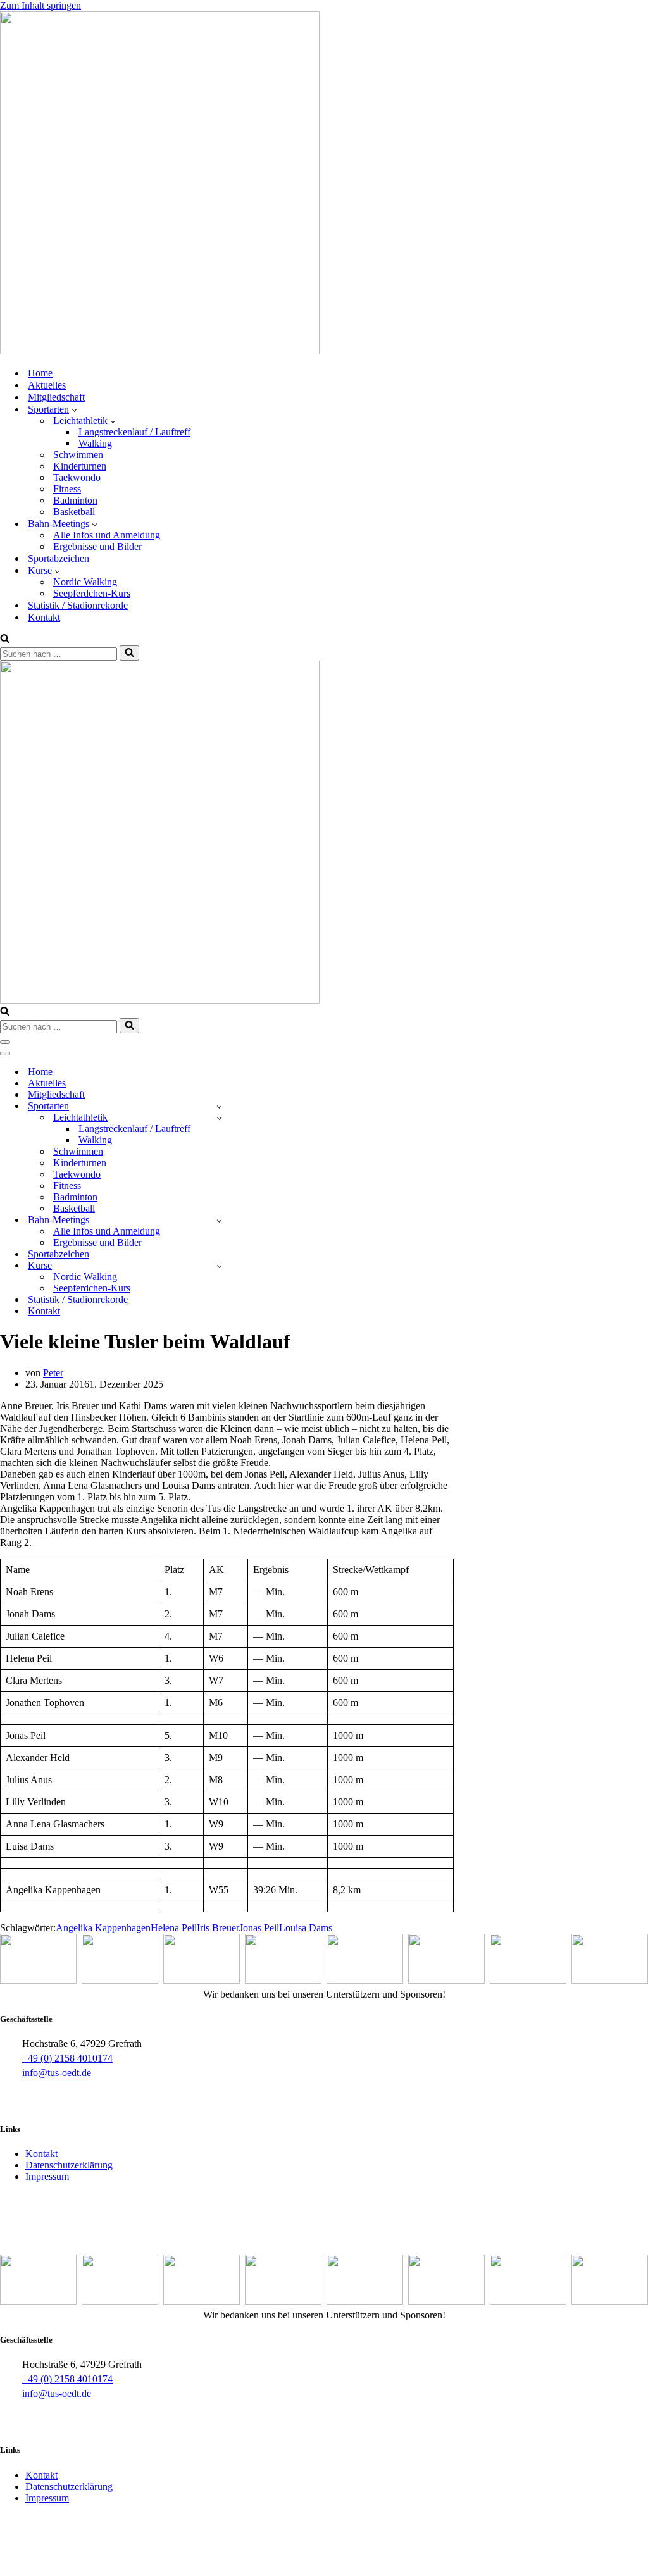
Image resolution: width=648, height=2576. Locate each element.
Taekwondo (77, 477)
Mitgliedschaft (56, 397)
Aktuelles (47, 385)
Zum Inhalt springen (40, 5)
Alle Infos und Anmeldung (107, 535)
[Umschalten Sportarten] (219, 1106)
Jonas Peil (259, 1928)
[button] (74, 409)
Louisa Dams (306, 1928)
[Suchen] (5, 639)
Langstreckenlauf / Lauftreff (134, 432)
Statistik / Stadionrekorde (78, 605)
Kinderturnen (80, 466)
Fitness (67, 489)
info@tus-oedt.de (57, 2073)
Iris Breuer (218, 1928)
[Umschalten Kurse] (219, 1266)
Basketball (74, 512)
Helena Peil (174, 1928)
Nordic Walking (85, 582)
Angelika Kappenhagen (103, 1928)
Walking (95, 443)
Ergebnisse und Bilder (97, 546)
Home (40, 373)
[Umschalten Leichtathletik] (219, 1118)
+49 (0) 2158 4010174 (67, 2058)
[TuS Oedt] (160, 351)
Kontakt (44, 617)
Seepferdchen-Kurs (92, 593)
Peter (53, 1373)
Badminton (75, 500)
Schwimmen (78, 455)
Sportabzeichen (59, 558)
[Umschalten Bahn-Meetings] (219, 1220)
